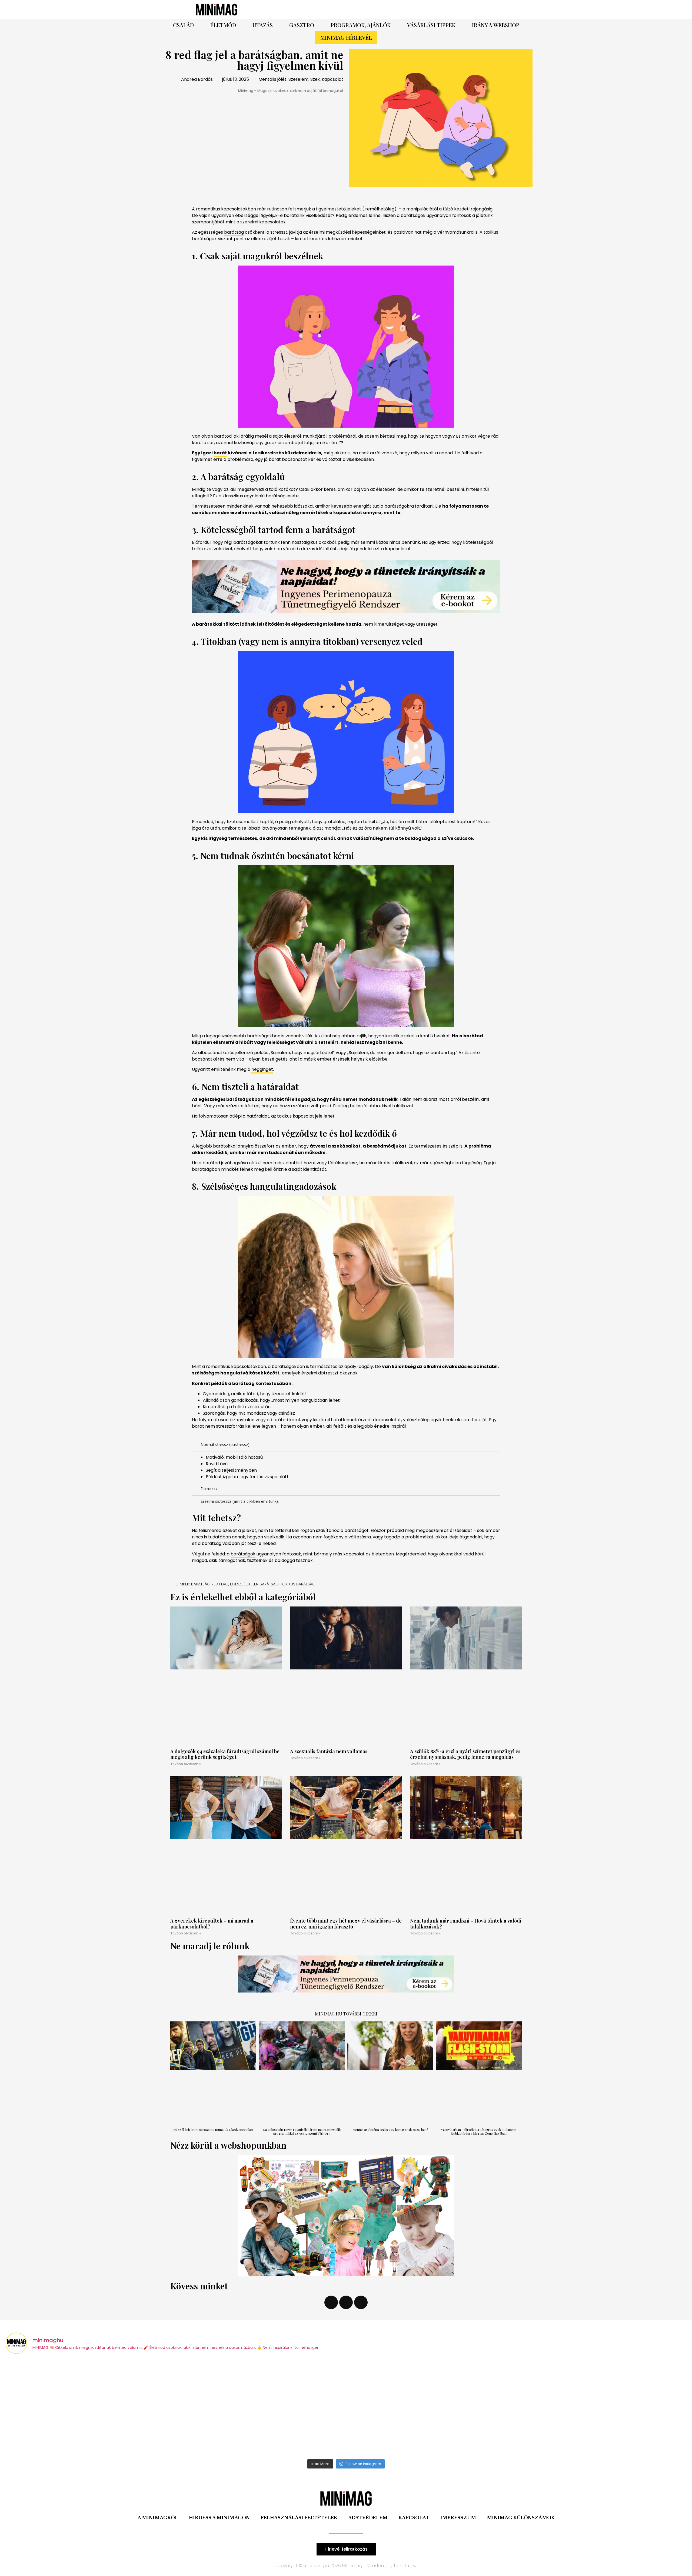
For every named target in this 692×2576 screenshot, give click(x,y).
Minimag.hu (329, 2014)
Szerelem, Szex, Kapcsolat (316, 79)
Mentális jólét (272, 79)
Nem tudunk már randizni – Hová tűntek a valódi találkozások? (466, 1924)
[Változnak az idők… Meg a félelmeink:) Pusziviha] (603, 2408)
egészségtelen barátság (254, 1584)
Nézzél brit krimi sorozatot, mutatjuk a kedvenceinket (213, 2129)
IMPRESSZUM (458, 2518)
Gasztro (302, 25)
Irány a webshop (496, 25)
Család (183, 25)
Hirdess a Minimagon (219, 2518)
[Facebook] (407, 9)
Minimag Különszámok (521, 2518)
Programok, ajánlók (361, 25)
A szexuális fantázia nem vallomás (329, 1751)
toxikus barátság (298, 1584)
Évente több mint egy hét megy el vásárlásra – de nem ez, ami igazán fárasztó (346, 1924)
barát (220, 453)
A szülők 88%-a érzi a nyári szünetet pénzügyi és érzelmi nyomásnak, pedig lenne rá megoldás (465, 1754)
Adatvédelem (368, 2518)
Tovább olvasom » (186, 1764)
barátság (234, 232)
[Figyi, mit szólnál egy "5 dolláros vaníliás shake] (432, 2408)
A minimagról (158, 2518)
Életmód (223, 25)
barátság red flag (210, 1584)
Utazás (263, 25)
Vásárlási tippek (431, 25)
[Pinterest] (422, 9)
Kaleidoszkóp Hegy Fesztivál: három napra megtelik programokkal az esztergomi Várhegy (302, 2131)
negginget (262, 1069)
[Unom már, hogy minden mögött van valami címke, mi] (261, 2408)
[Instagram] (437, 9)
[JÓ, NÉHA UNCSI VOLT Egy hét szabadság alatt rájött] (90, 2408)
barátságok (243, 1554)
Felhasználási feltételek (299, 2518)
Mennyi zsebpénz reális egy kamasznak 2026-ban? (390, 2129)
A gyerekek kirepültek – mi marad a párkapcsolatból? (212, 1924)
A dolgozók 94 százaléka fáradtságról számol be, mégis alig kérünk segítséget (225, 1754)
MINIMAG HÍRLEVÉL (346, 37)
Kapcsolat (414, 2518)
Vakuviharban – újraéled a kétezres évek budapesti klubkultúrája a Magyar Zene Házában (479, 2131)
